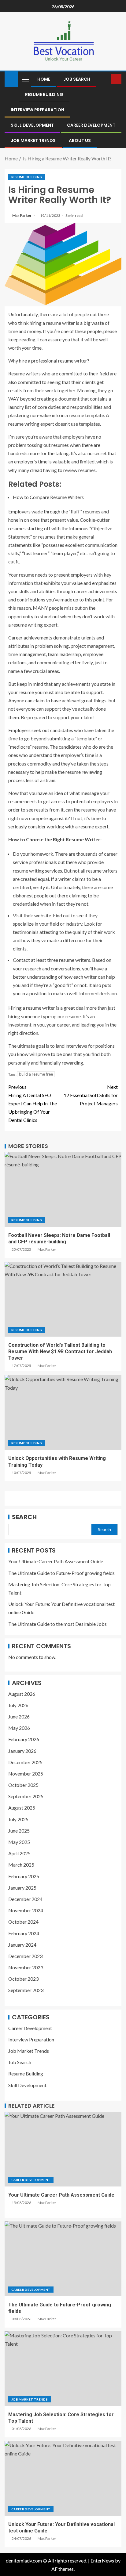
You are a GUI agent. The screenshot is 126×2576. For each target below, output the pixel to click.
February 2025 (24, 1876)
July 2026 (18, 1705)
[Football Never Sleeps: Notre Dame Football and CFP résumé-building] (63, 1189)
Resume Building (44, 94)
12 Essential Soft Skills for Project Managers (91, 1095)
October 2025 (23, 1785)
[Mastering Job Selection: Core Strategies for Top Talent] (63, 2369)
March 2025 (21, 1865)
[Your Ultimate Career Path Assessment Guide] (63, 2149)
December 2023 (25, 1956)
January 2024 (22, 1945)
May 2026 (19, 1728)
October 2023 (23, 1979)
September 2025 (26, 1796)
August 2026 (22, 1694)
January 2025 (22, 1888)
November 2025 (26, 1774)
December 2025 (25, 1762)
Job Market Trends (33, 140)
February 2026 (24, 1739)
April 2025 (19, 1853)
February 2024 (24, 1933)
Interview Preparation (37, 110)
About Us (80, 140)
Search (24, 1517)
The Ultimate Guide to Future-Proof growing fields (61, 1573)
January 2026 (22, 1751)
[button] (25, 79)
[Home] (11, 79)
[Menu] (25, 79)
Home (44, 79)
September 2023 (26, 1990)
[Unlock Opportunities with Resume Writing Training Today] (63, 1412)
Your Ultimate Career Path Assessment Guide (56, 1561)
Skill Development (32, 125)
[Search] (106, 79)
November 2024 (26, 1910)
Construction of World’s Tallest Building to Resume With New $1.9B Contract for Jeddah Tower (60, 1352)
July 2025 (18, 1819)
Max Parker (22, 215)
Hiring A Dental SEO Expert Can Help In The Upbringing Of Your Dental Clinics (33, 1104)
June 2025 (19, 1831)
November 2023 (26, 1967)
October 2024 (23, 1922)
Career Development (91, 125)
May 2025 (19, 1842)
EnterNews (102, 2561)
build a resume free (36, 1074)
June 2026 (19, 1716)
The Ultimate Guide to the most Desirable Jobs (57, 1624)
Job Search (77, 79)
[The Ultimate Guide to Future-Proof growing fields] (63, 2259)
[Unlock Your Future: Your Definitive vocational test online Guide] (63, 2478)
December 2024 (25, 1899)
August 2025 (22, 1808)
